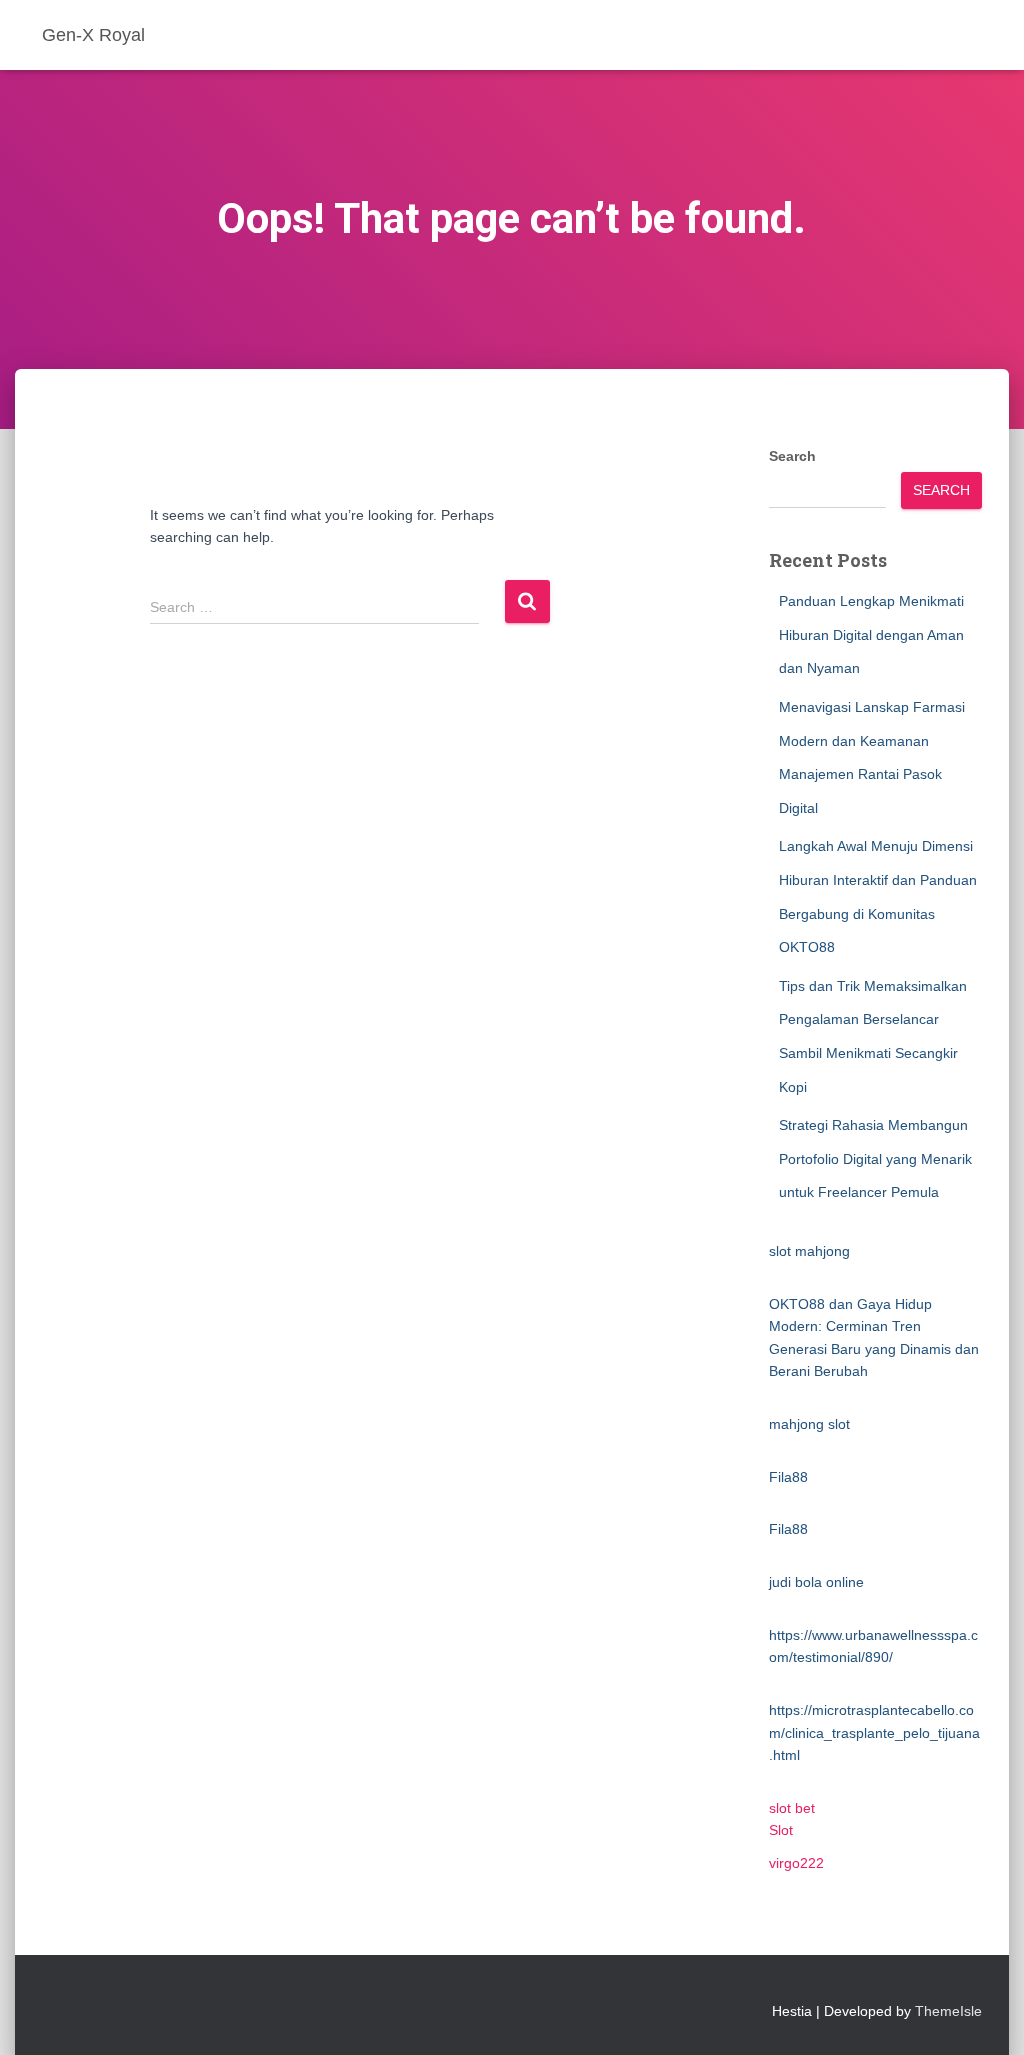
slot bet (792, 1808)
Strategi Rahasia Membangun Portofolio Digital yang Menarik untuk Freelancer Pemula (875, 1158)
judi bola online (816, 1582)
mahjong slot (809, 1424)
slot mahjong (809, 1251)
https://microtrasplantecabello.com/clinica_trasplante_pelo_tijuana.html (874, 1732)
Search (792, 456)
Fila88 (788, 1477)
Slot (781, 1830)
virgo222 (796, 1863)
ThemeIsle (948, 2011)
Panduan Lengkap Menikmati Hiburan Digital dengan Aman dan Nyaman (871, 634)
